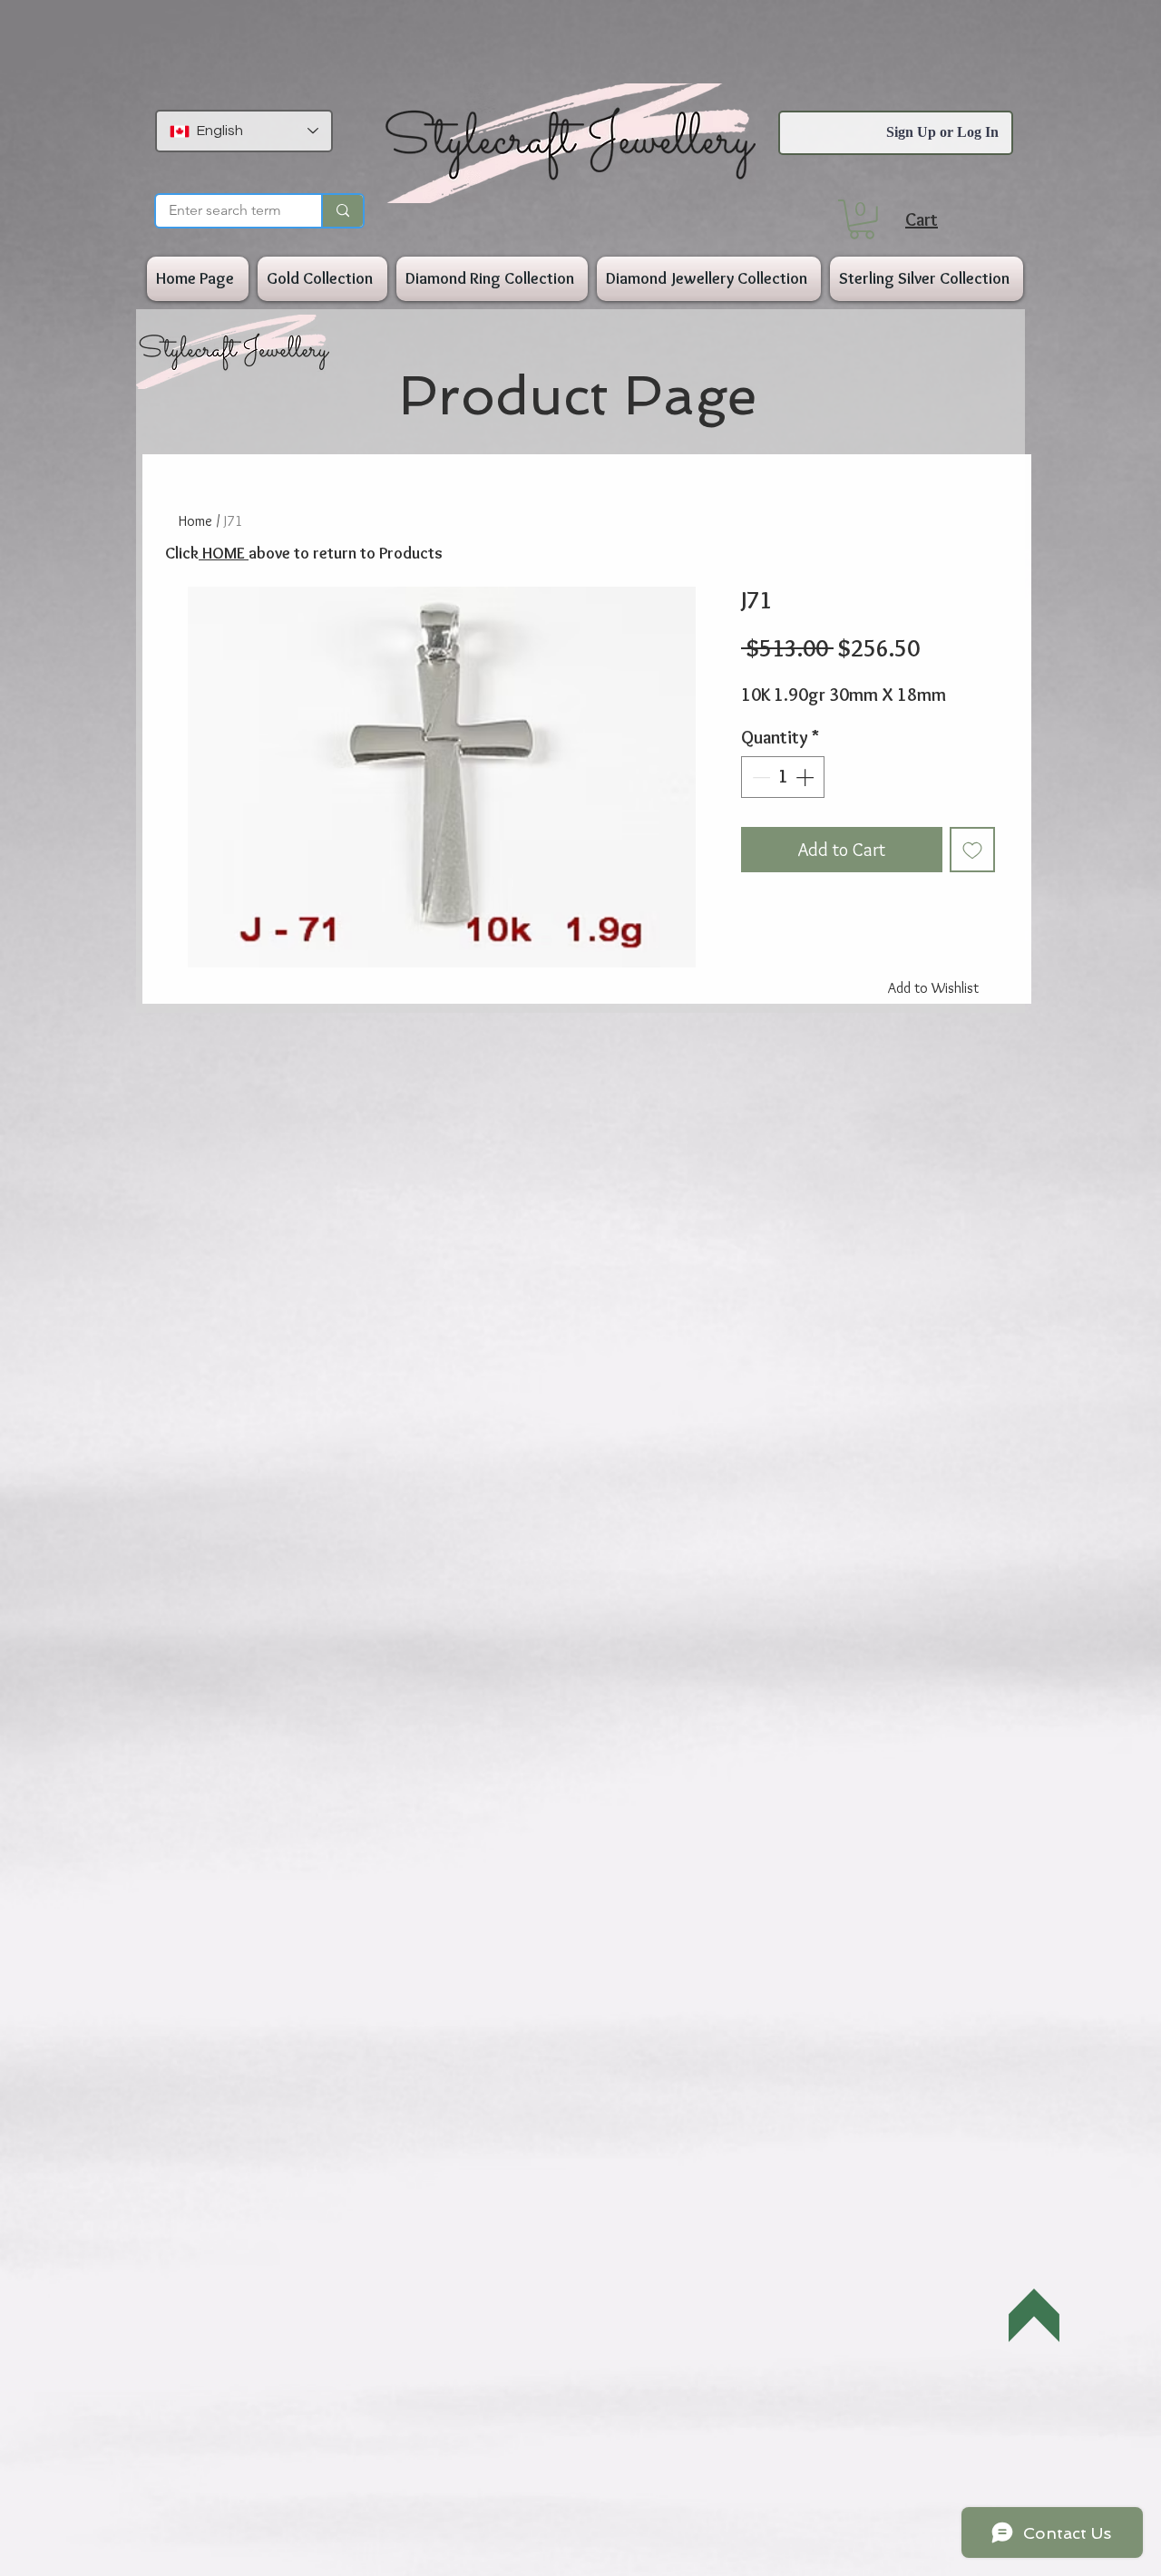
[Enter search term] (342, 211)
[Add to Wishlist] (972, 850)
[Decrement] (759, 777)
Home (195, 521)
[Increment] (806, 777)
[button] (862, 219)
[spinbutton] (783, 777)
